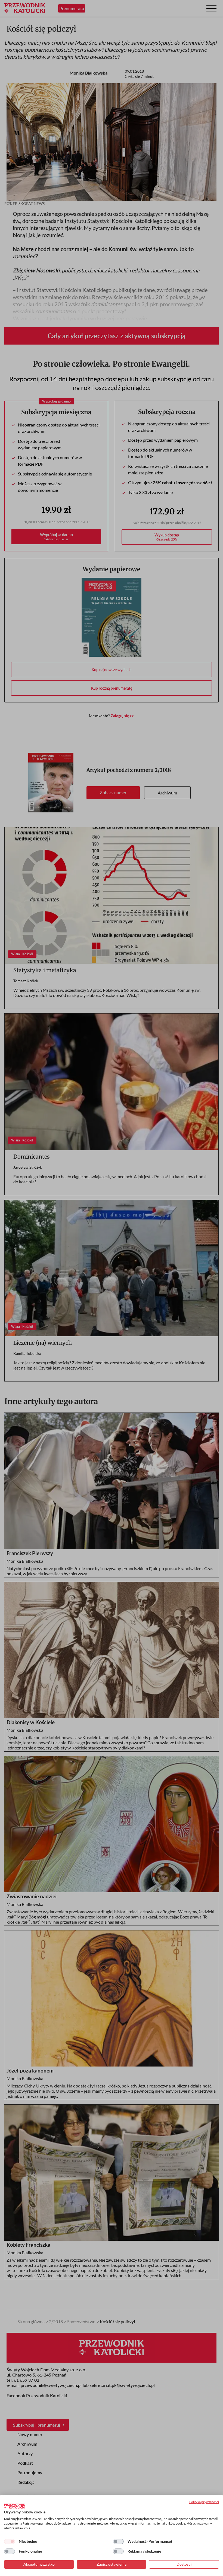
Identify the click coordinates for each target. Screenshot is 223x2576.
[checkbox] (10, 2541)
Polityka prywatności (204, 2502)
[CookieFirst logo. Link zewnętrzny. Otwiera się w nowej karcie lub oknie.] (15, 2506)
